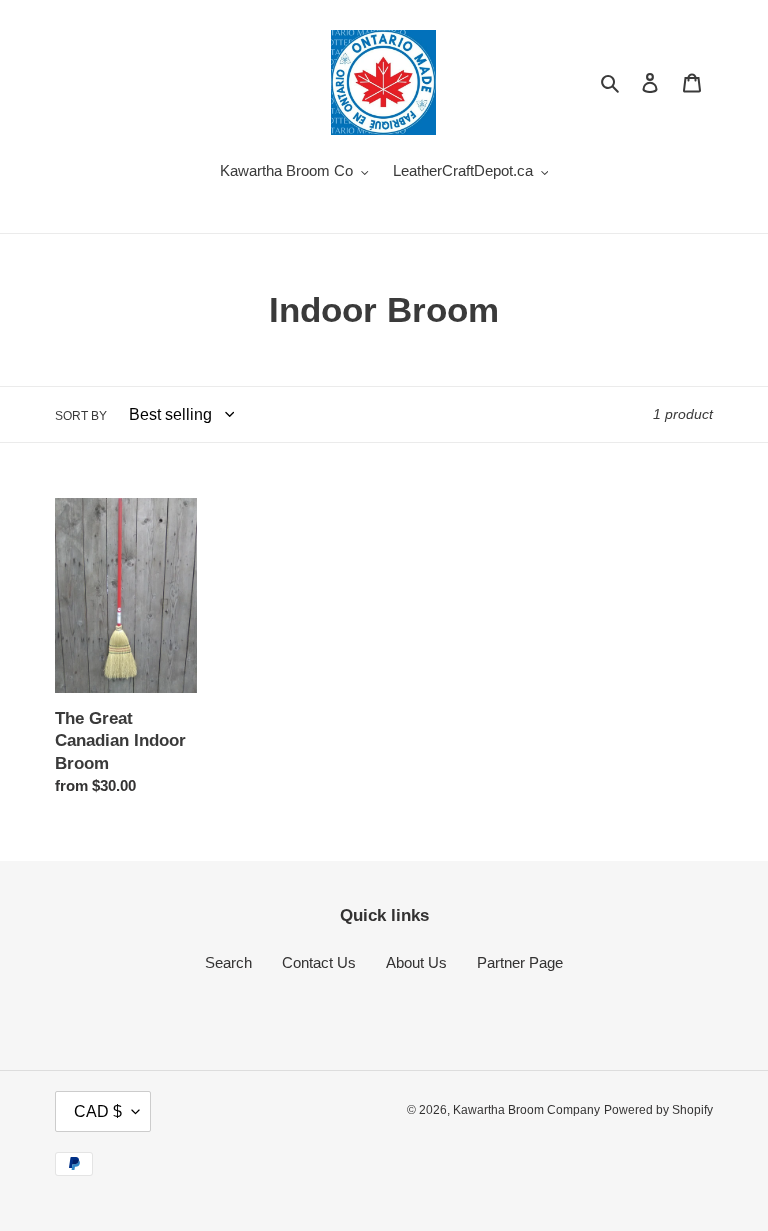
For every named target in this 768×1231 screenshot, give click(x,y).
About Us (416, 962)
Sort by (81, 416)
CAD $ (98, 1111)
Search (228, 962)
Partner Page (520, 962)
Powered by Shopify (658, 1110)
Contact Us (319, 962)
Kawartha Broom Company (526, 1110)
